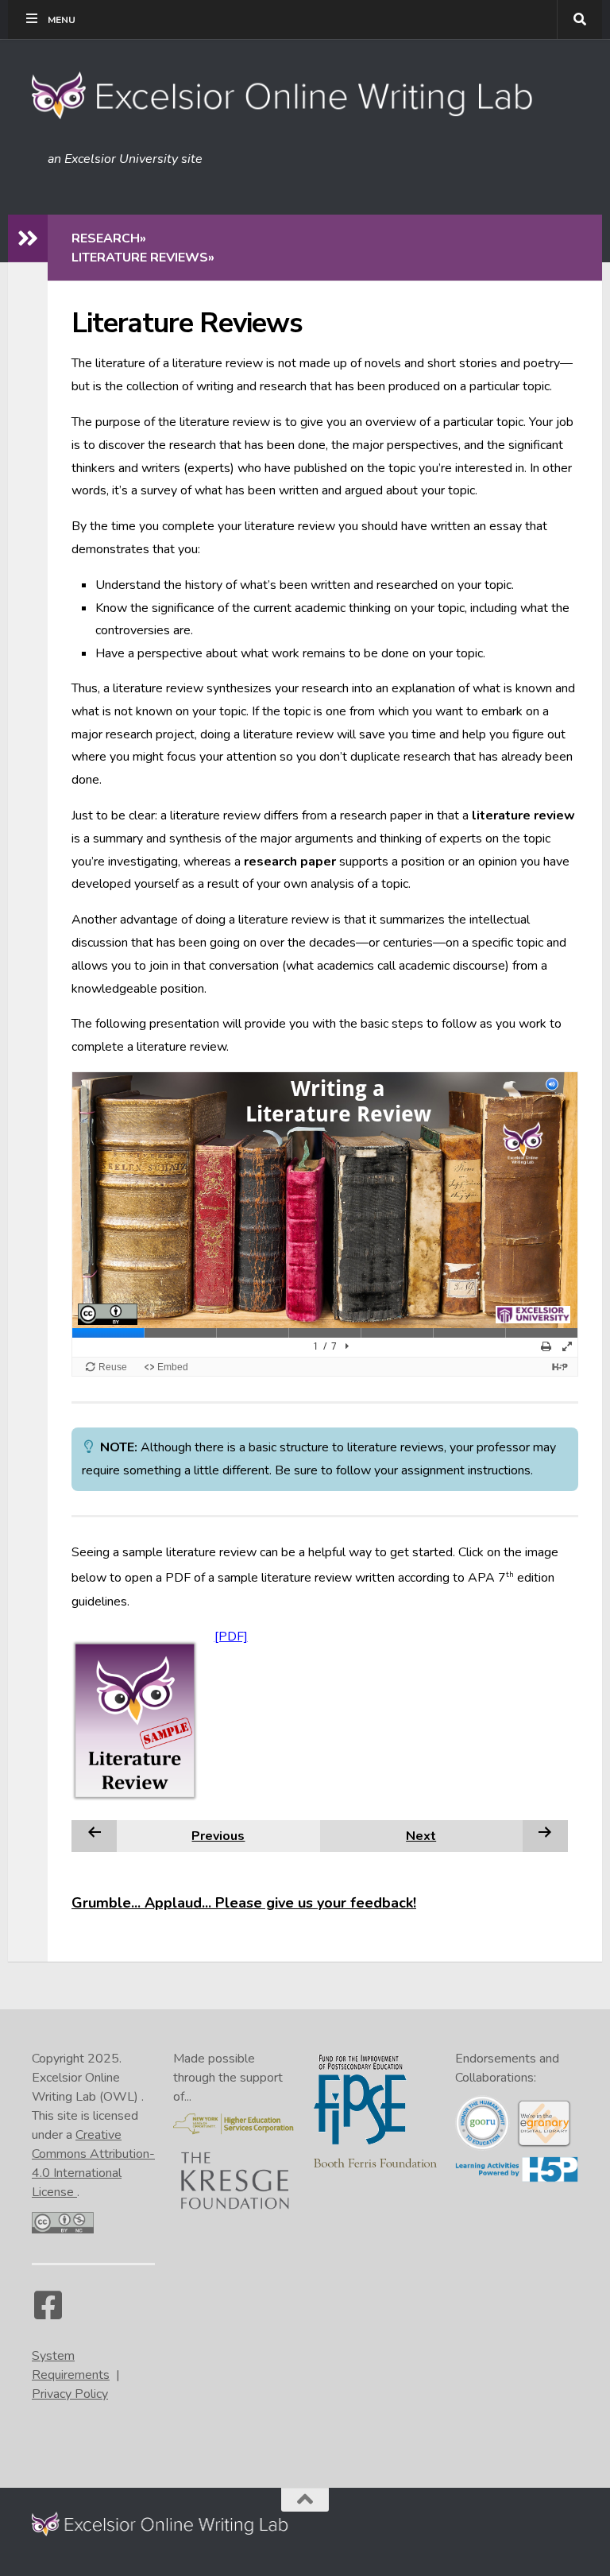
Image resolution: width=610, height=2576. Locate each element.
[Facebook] (48, 2313)
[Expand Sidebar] (28, 238)
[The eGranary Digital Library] (544, 2144)
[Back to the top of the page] (305, 2500)
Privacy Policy (70, 2394)
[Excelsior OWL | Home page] (290, 95)
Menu (62, 20)
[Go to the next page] (545, 1835)
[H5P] (517, 2179)
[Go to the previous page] (95, 1835)
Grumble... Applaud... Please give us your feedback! (244, 1903)
